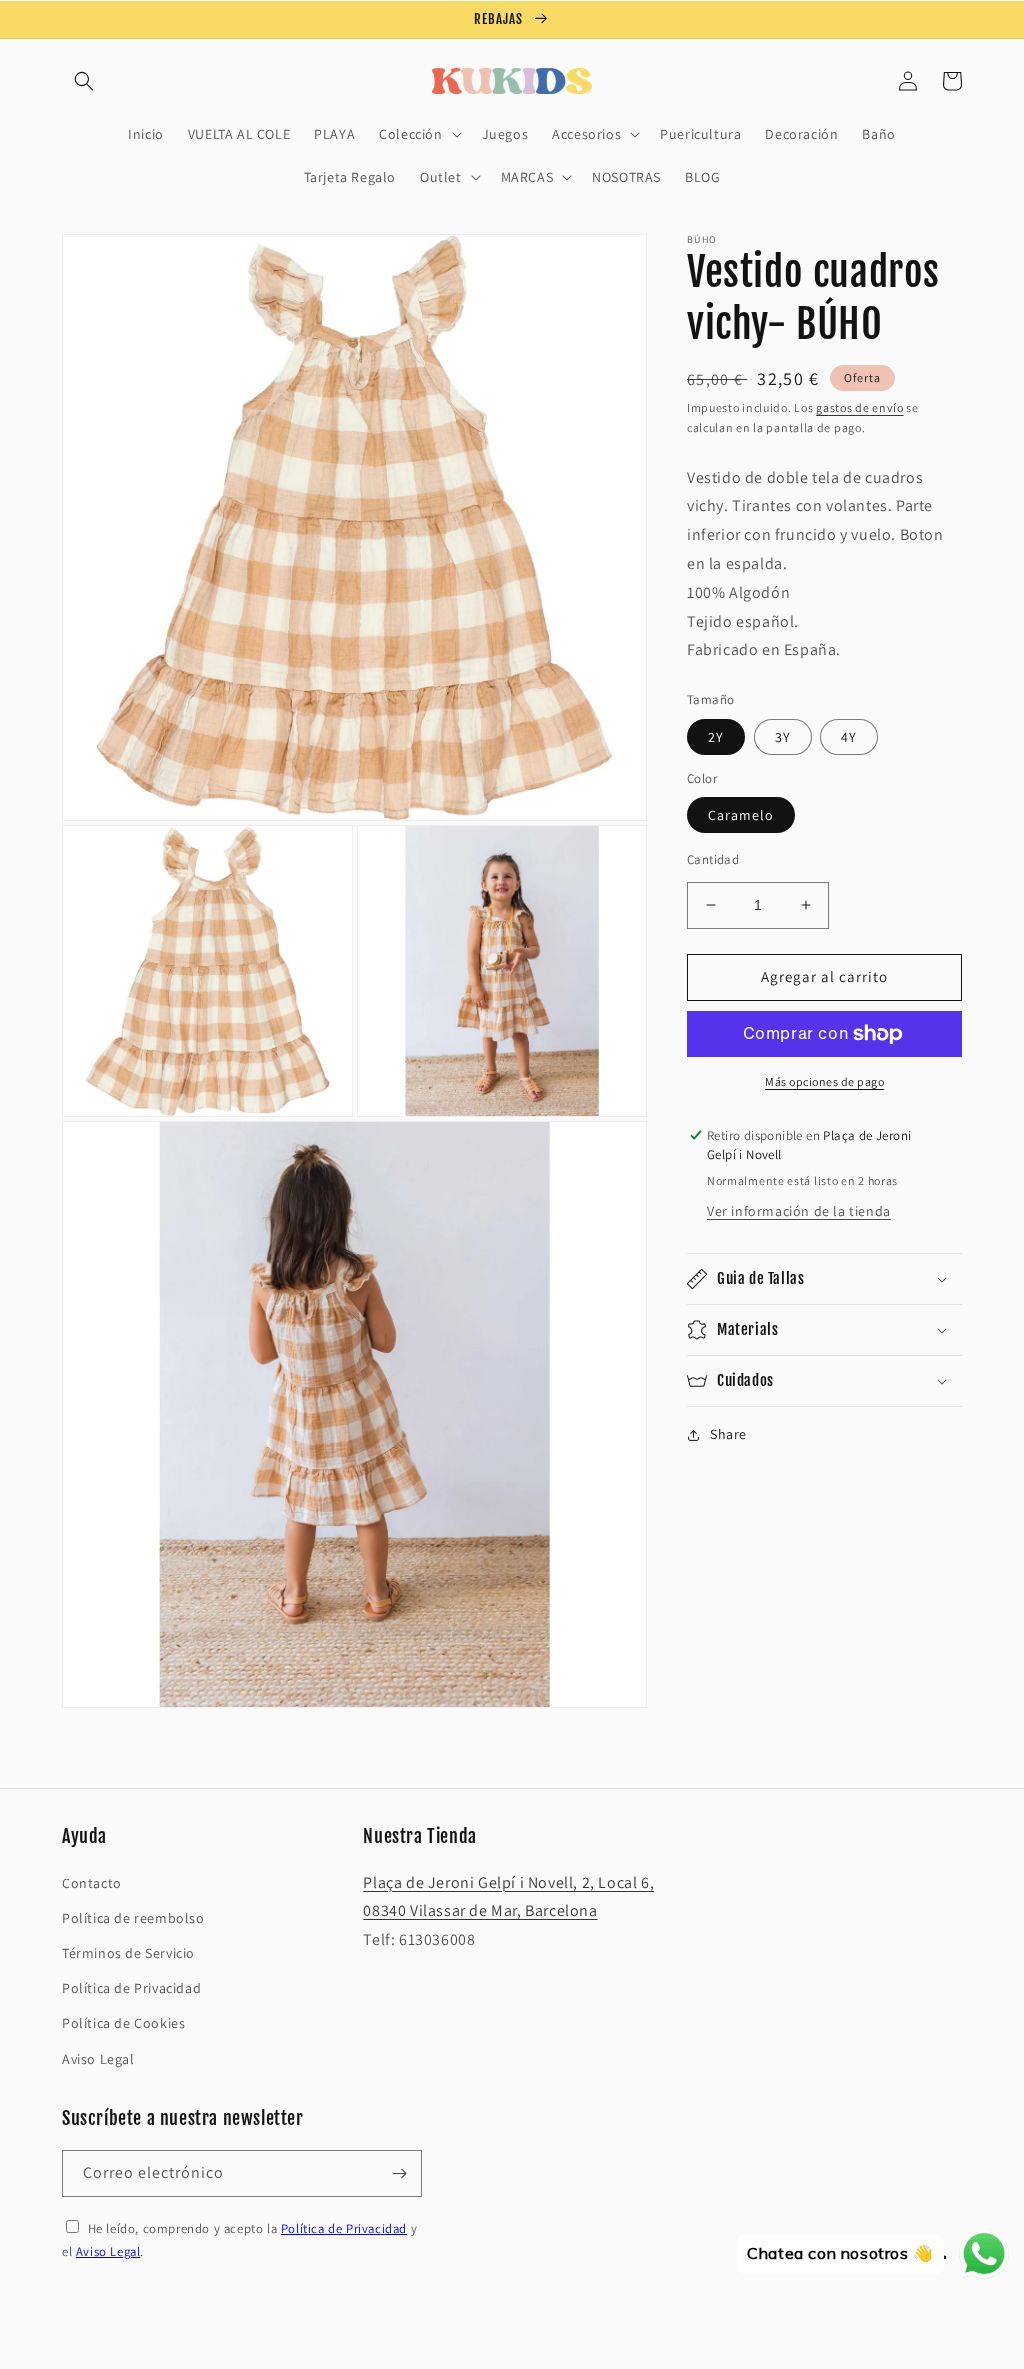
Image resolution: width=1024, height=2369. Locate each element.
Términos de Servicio (128, 1953)
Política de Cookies (123, 2023)
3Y (783, 737)
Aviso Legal (98, 2059)
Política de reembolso (133, 1918)
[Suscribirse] (399, 2173)
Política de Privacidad (131, 1988)
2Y (716, 737)
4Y (849, 737)
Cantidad (713, 859)
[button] (84, 81)
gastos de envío (860, 407)
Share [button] (728, 1434)
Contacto (92, 1883)
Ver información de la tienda (799, 1211)
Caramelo (741, 815)
